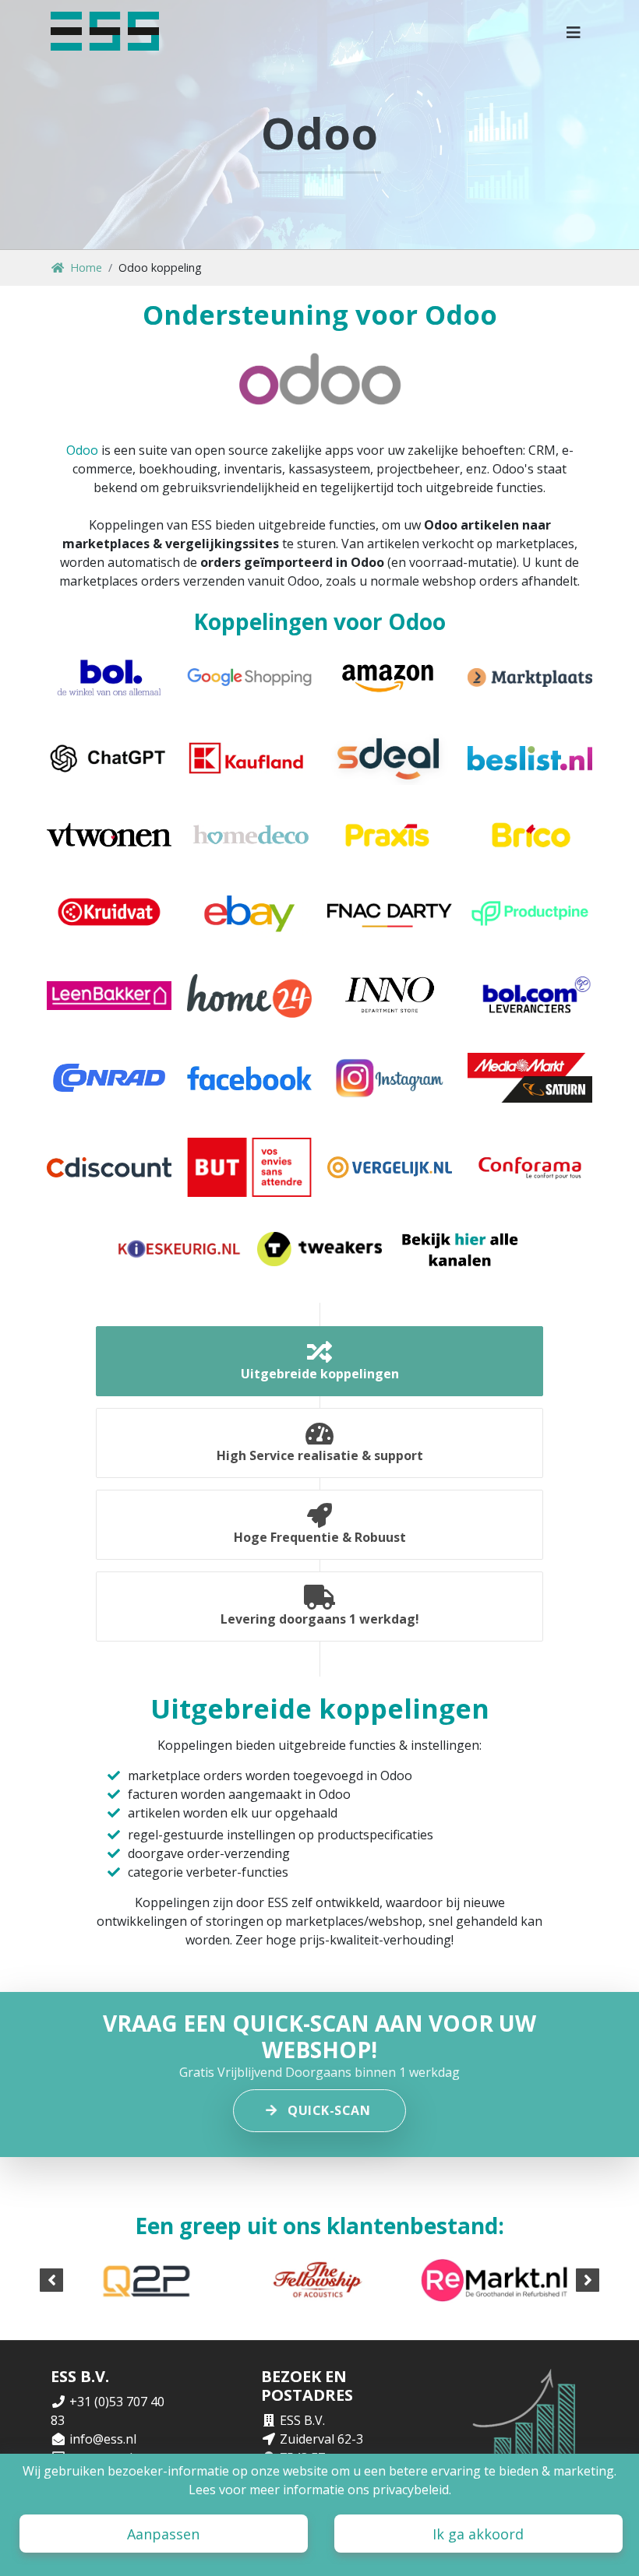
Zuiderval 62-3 (321, 2439)
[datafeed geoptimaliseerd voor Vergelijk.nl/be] (390, 1167)
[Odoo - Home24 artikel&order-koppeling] (249, 996)
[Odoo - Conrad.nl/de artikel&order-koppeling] (109, 1078)
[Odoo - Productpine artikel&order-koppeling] (530, 912)
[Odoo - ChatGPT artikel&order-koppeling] (109, 758)
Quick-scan (329, 2110)
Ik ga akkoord (478, 2534)
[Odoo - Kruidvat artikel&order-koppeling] (109, 912)
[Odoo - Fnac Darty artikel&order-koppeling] (390, 912)
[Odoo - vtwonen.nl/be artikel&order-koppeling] (109, 835)
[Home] (105, 31)
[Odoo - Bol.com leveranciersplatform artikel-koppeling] (530, 996)
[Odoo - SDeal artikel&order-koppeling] (390, 758)
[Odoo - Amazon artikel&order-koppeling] (390, 677)
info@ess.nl (103, 2439)
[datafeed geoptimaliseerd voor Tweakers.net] (319, 1249)
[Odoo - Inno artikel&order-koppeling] (390, 996)
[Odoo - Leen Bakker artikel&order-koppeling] (109, 996)
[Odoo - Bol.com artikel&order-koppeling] (109, 677)
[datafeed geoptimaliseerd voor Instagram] (390, 1078)
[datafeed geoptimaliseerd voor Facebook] (249, 1078)
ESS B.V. (302, 2420)
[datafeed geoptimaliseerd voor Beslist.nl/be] (530, 758)
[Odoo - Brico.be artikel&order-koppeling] (530, 835)
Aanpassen (163, 2534)
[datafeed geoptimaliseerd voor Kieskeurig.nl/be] (179, 1249)
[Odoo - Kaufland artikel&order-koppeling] (249, 758)
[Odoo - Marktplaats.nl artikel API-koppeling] (530, 677)
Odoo (82, 450)
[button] (574, 31)
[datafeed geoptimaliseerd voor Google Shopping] (249, 677)
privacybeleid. (412, 2490)
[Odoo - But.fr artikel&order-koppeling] (249, 1167)
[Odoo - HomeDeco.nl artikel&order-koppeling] (249, 835)
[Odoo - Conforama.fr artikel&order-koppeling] (530, 1167)
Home (86, 267)
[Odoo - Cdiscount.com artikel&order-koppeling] (109, 1167)
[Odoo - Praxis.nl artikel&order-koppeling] (390, 835)
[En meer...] (460, 1249)
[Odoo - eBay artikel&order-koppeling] (249, 912)
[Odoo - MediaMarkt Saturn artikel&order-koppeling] (530, 1078)
